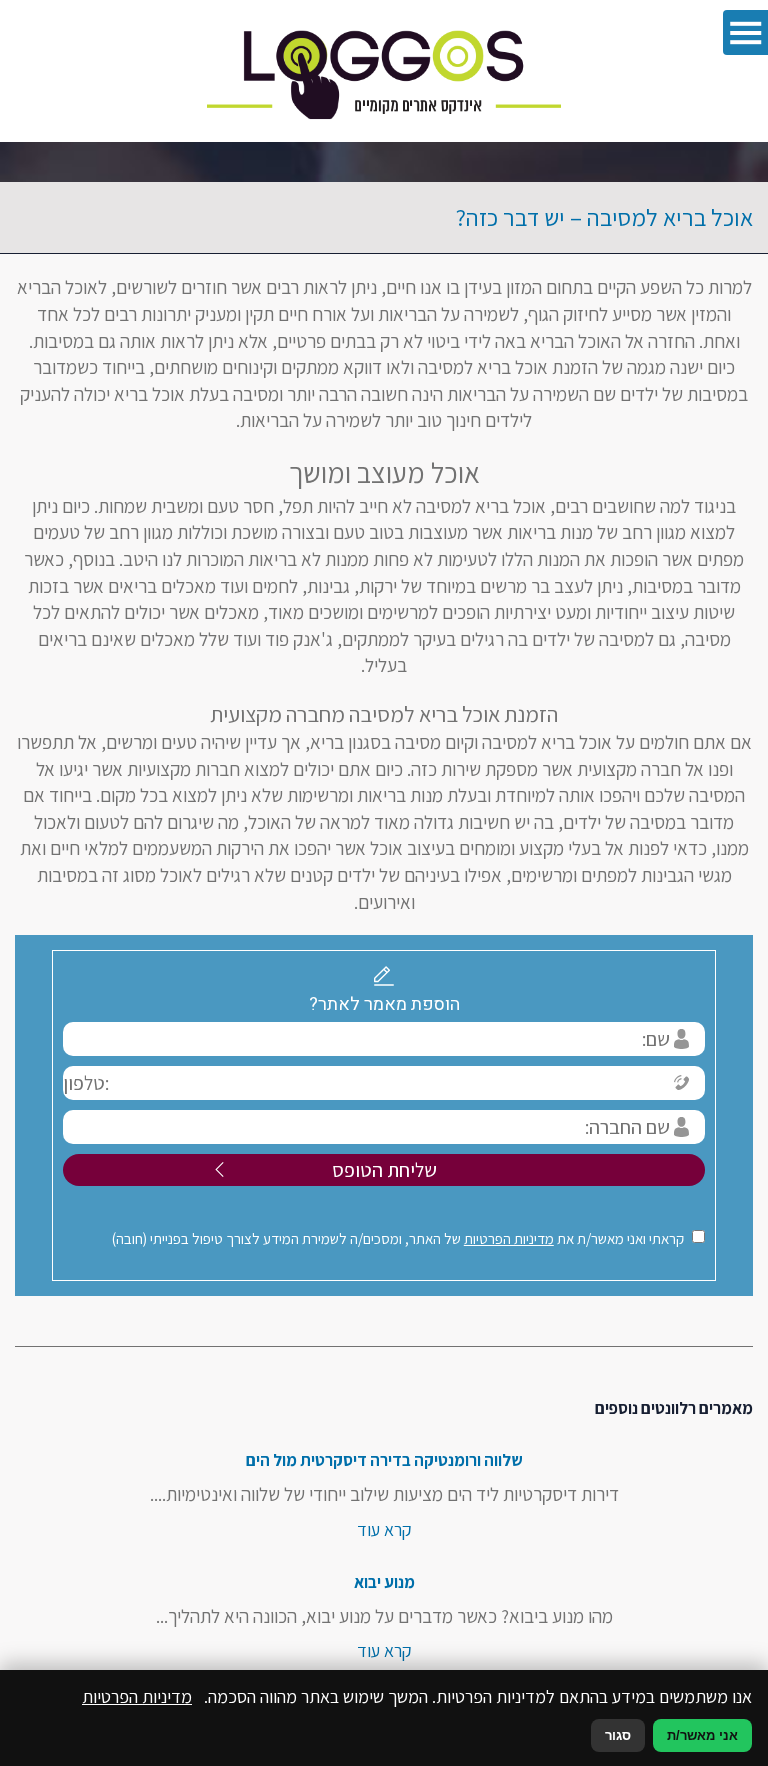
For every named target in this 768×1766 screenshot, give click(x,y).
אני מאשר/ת (702, 1735)
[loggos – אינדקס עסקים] (384, 71)
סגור (618, 1735)
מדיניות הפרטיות (509, 1238)
